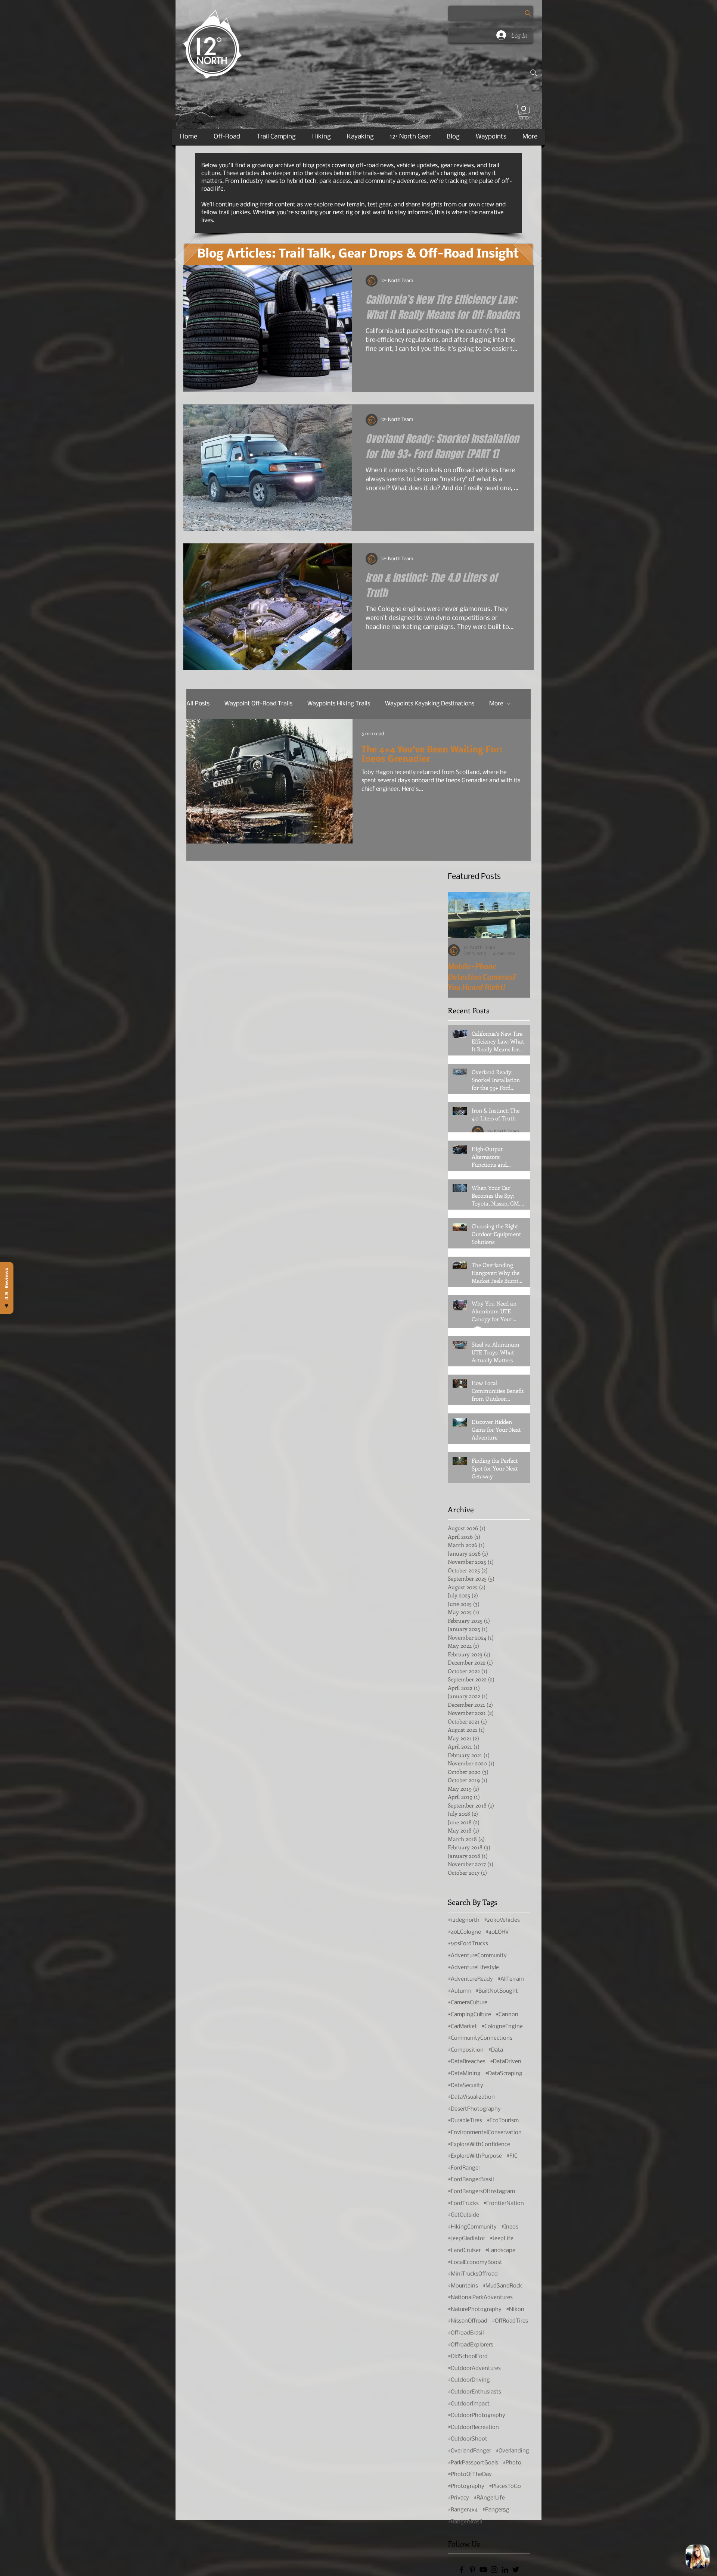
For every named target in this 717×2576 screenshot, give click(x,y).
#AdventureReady (470, 1979)
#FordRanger (464, 2168)
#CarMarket (462, 2027)
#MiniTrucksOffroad (473, 2274)
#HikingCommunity (472, 2227)
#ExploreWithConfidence (479, 2145)
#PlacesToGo (505, 2486)
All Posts (198, 704)
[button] (524, 112)
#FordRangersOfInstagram (481, 2192)
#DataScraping (504, 2074)
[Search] (534, 73)
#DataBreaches (467, 2062)
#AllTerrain (511, 1979)
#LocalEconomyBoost (475, 2262)
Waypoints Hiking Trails (339, 704)
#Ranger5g (496, 2510)
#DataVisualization (471, 2097)
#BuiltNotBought (497, 1991)
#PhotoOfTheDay (470, 2474)
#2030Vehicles (502, 1920)
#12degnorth (464, 1920)
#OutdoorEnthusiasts (474, 2392)
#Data (496, 2050)
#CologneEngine (502, 2027)
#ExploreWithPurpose (475, 2156)
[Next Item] (519, 915)
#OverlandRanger (469, 2451)
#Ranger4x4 (463, 2510)
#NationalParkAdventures (480, 2298)
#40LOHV (497, 1932)
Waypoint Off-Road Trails (258, 704)
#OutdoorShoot (468, 2439)
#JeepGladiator (466, 2239)
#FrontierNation (504, 2204)
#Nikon (515, 2310)
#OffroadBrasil (466, 2333)
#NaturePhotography (475, 2310)
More (496, 704)
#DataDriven (506, 2062)
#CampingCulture (469, 2015)
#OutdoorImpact (469, 2404)
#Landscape (500, 2251)
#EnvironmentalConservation (485, 2133)
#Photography (466, 2486)
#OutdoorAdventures (474, 2368)
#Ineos (510, 2227)
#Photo (512, 2463)
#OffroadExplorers (471, 2345)
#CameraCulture (468, 2003)
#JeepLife (502, 2239)
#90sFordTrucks (468, 1944)
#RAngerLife (489, 2498)
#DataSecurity (465, 2086)
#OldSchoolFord (468, 2357)
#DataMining (464, 2074)
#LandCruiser (464, 2251)
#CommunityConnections (480, 2038)
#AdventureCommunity (477, 1956)
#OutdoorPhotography (477, 2416)
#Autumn (459, 1991)
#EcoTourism (503, 2121)
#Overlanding (512, 2451)
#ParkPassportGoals (473, 2463)
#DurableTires (465, 2121)
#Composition (466, 2050)
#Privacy (458, 2498)
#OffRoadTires (510, 2321)
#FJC (512, 2156)
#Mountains (463, 2286)
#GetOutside (463, 2215)
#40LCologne (464, 1932)
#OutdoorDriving (469, 2380)
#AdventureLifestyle (473, 1968)
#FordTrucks (463, 2204)
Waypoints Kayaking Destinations (430, 704)
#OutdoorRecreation (473, 2427)
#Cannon (507, 2015)
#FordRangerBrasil (471, 2180)
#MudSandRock (502, 2286)
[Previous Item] (459, 915)
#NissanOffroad (468, 2321)
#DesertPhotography (474, 2109)
